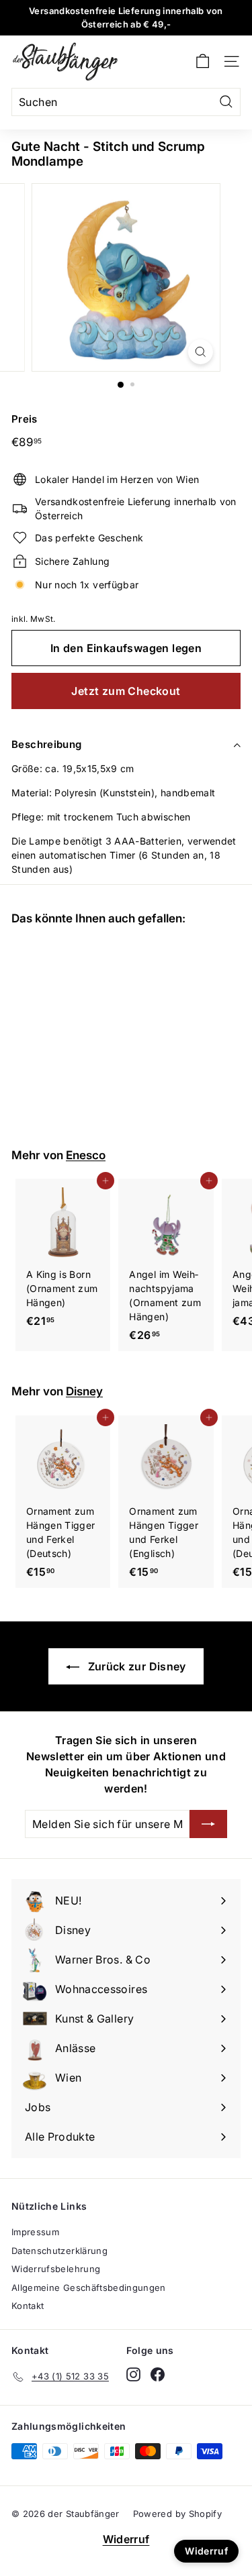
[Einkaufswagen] (203, 61)
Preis (25, 419)
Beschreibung (47, 744)
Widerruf (126, 2539)
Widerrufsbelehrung (56, 2269)
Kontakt (28, 2306)
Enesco (86, 1155)
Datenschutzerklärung (59, 2251)
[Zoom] (201, 352)
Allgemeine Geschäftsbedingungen (89, 2288)
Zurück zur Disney (135, 1666)
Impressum (35, 2232)
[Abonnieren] (208, 1824)
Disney (84, 1391)
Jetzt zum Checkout (126, 691)
